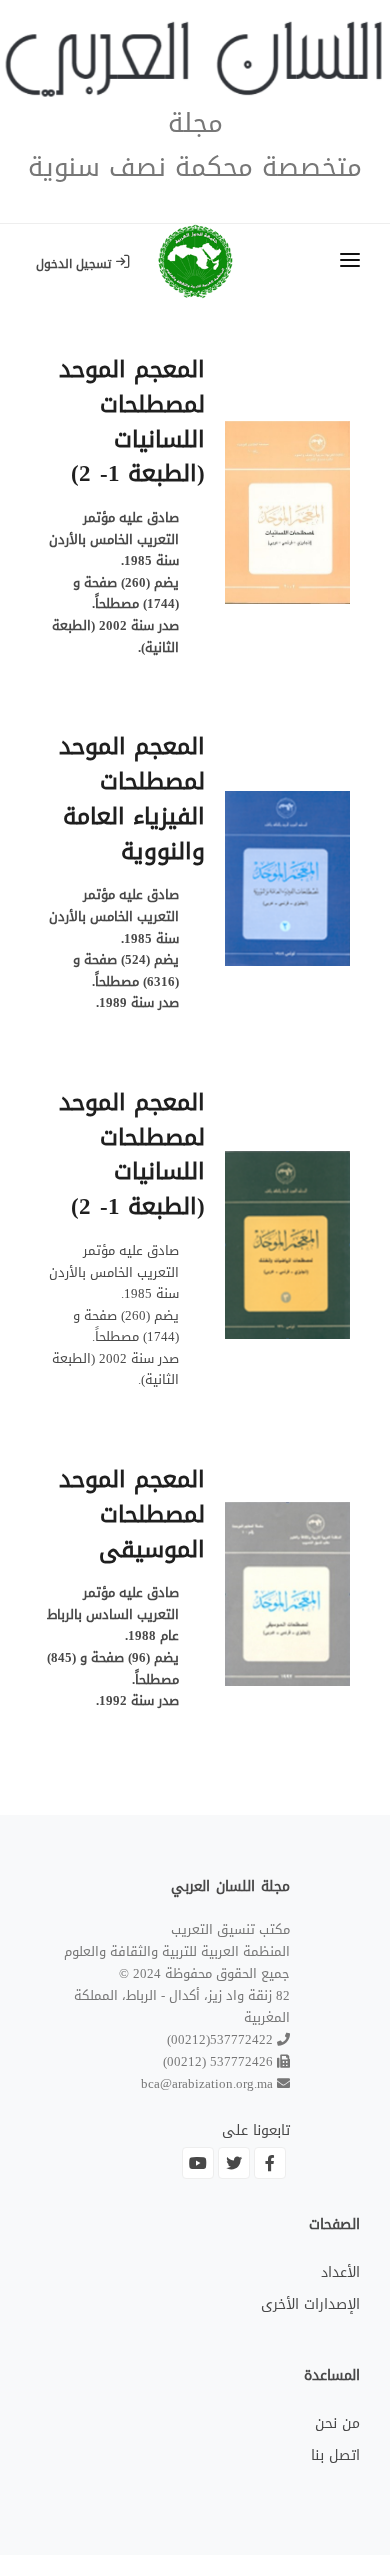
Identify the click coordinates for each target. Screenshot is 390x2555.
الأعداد (340, 2272)
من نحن (337, 2423)
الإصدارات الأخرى (310, 2304)
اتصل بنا (335, 2455)
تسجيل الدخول (75, 264)
